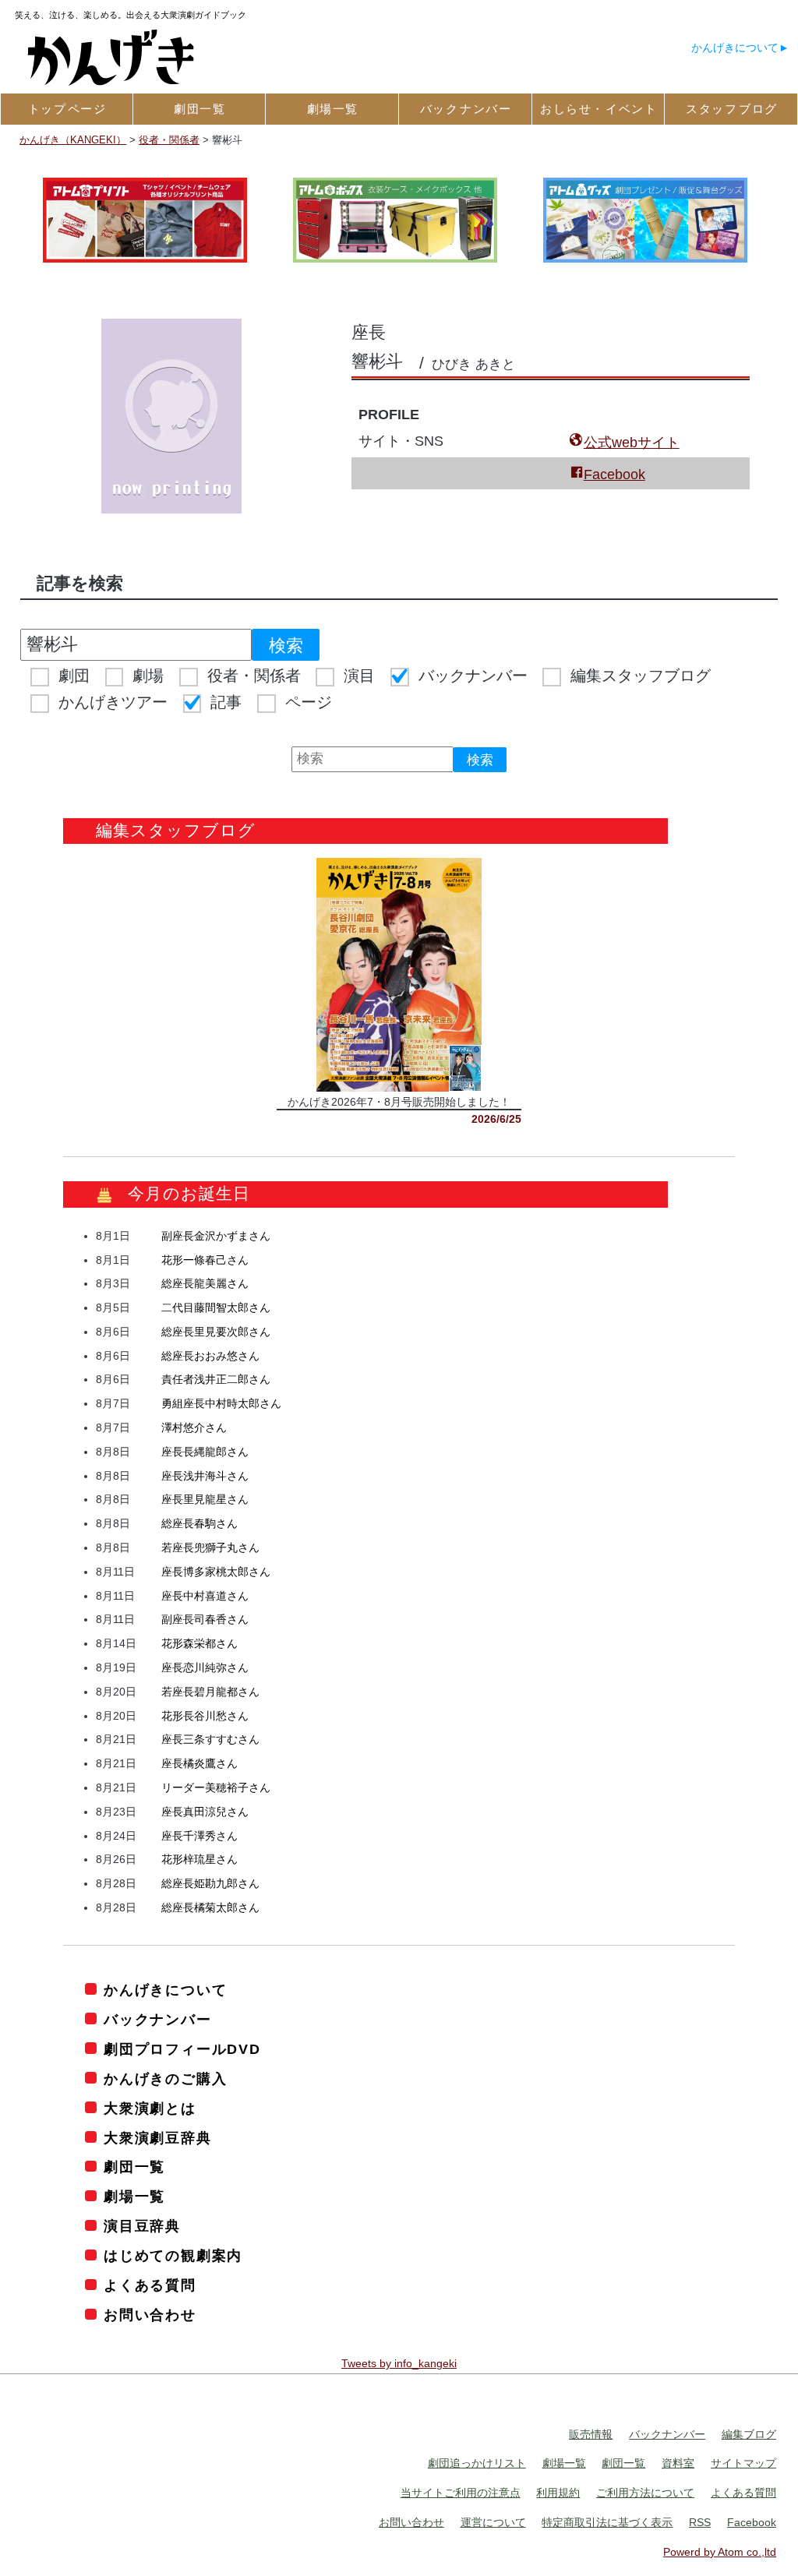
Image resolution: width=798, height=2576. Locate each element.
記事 (226, 702)
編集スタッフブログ (641, 676)
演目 (359, 676)
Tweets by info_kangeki (399, 2363)
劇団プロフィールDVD (182, 2049)
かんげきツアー (113, 702)
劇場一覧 (134, 2197)
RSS (700, 2522)
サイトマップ (743, 2463)
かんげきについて (735, 48)
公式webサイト (632, 443)
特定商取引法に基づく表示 (607, 2522)
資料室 (678, 2463)
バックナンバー (473, 676)
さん (216, 1236)
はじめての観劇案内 (173, 2256)
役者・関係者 (254, 676)
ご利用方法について (645, 2493)
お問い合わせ (150, 2315)
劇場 (148, 676)
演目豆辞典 (142, 2226)
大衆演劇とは (150, 2108)
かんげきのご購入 (165, 2079)
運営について (493, 2522)
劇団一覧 (134, 2167)
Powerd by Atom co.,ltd (720, 2552)
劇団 (74, 676)
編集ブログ (749, 2434)
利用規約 (558, 2493)
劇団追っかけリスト (477, 2463)
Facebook (614, 475)
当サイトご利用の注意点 (461, 2493)
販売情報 (591, 2434)
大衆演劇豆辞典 (157, 2138)
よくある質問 (150, 2285)
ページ (309, 702)
